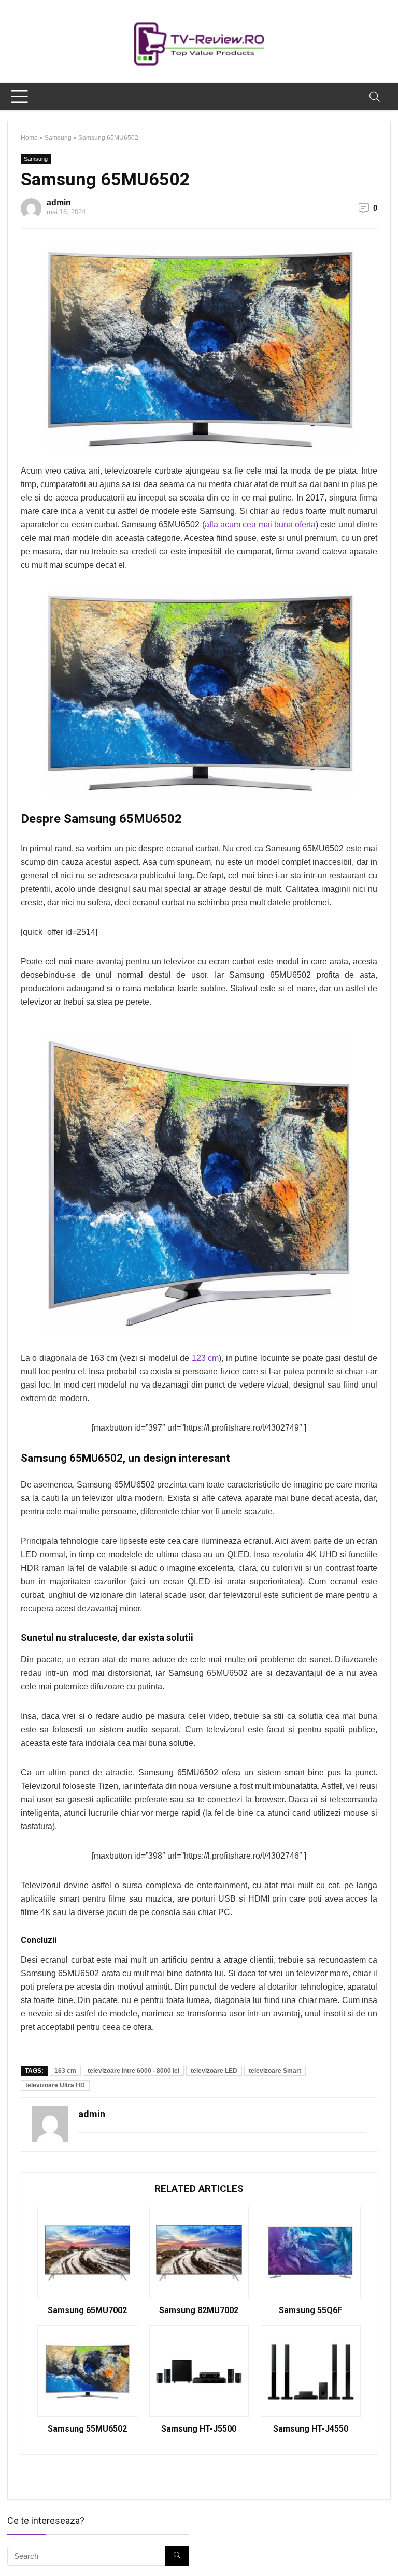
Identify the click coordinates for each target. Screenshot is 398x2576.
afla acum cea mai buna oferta (260, 525)
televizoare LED (214, 2071)
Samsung (58, 138)
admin (59, 203)
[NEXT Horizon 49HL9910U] (388, 2550)
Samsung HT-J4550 (311, 2429)
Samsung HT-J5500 (199, 2429)
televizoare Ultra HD (55, 2085)
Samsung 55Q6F (310, 2310)
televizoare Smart (275, 2071)
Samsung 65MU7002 (87, 2310)
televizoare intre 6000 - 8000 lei (133, 2071)
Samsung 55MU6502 (87, 2429)
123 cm (205, 1358)
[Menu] (20, 97)
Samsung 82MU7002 (199, 2310)
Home (29, 138)
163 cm (65, 2071)
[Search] (375, 97)
